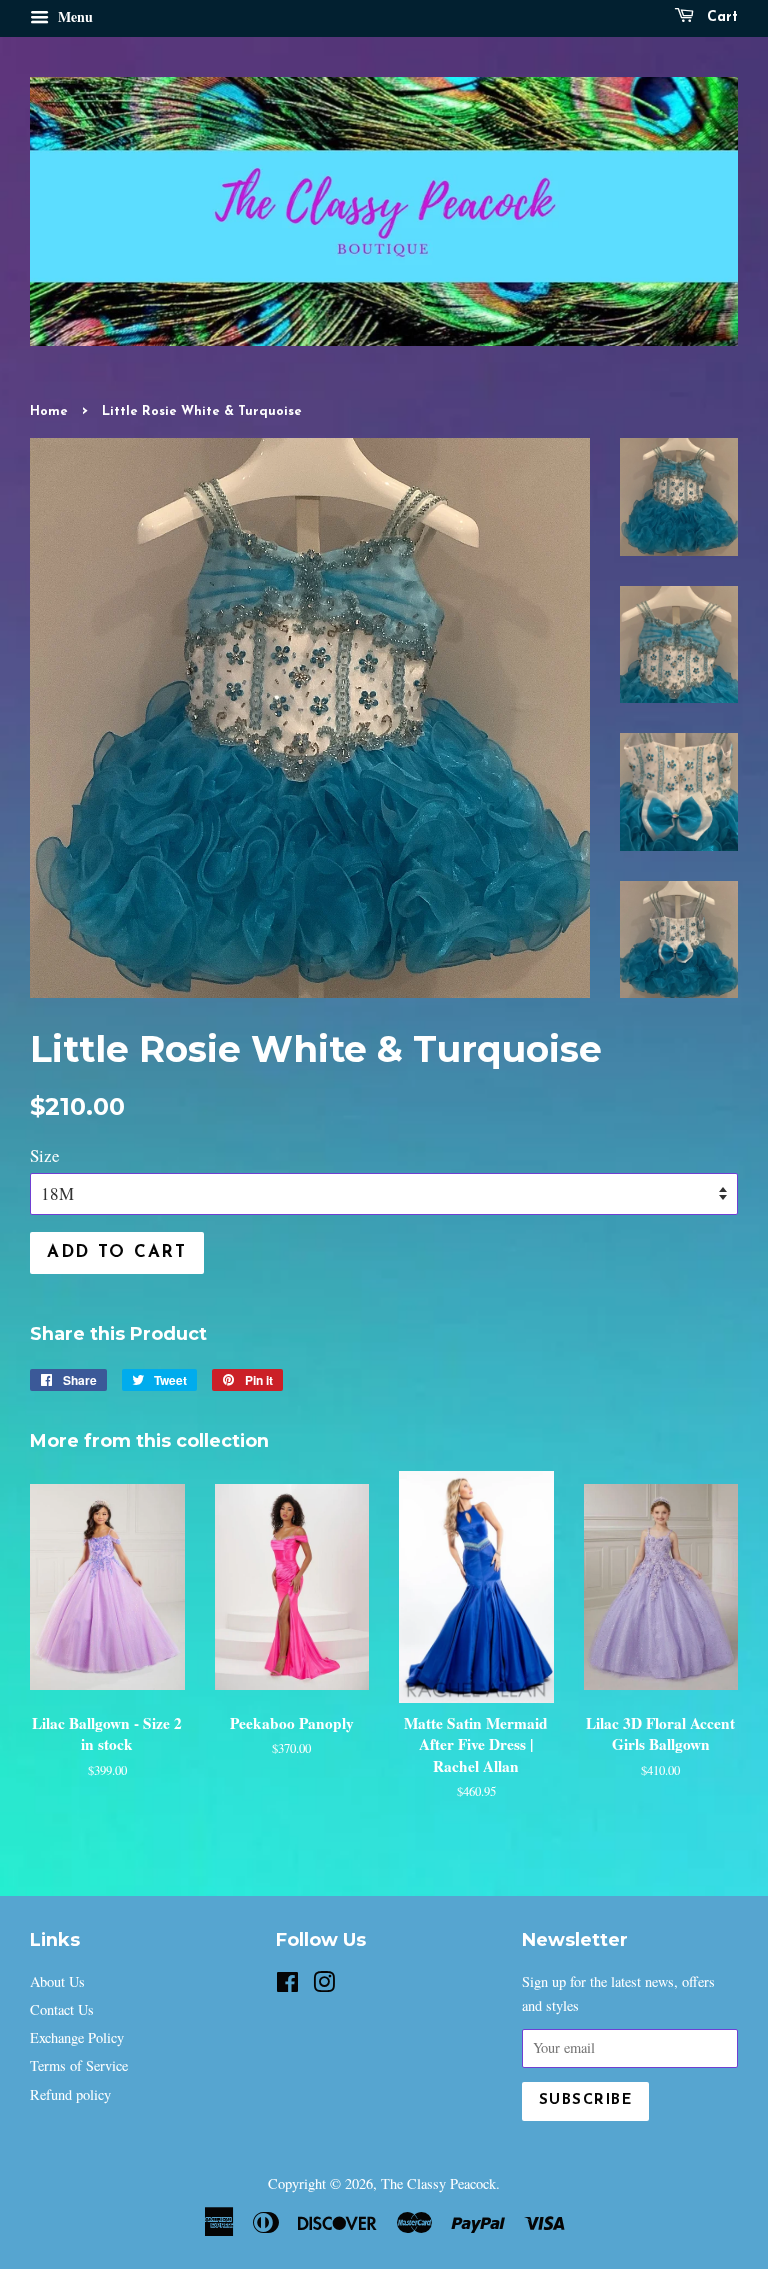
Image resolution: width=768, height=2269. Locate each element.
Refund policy (70, 2094)
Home (49, 411)
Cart (720, 17)
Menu (73, 16)
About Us (57, 1981)
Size (45, 1155)
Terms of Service (79, 2065)
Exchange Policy (77, 2037)
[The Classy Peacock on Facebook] (287, 1985)
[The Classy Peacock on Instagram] (324, 1985)
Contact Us (62, 2009)
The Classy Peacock (438, 2183)
